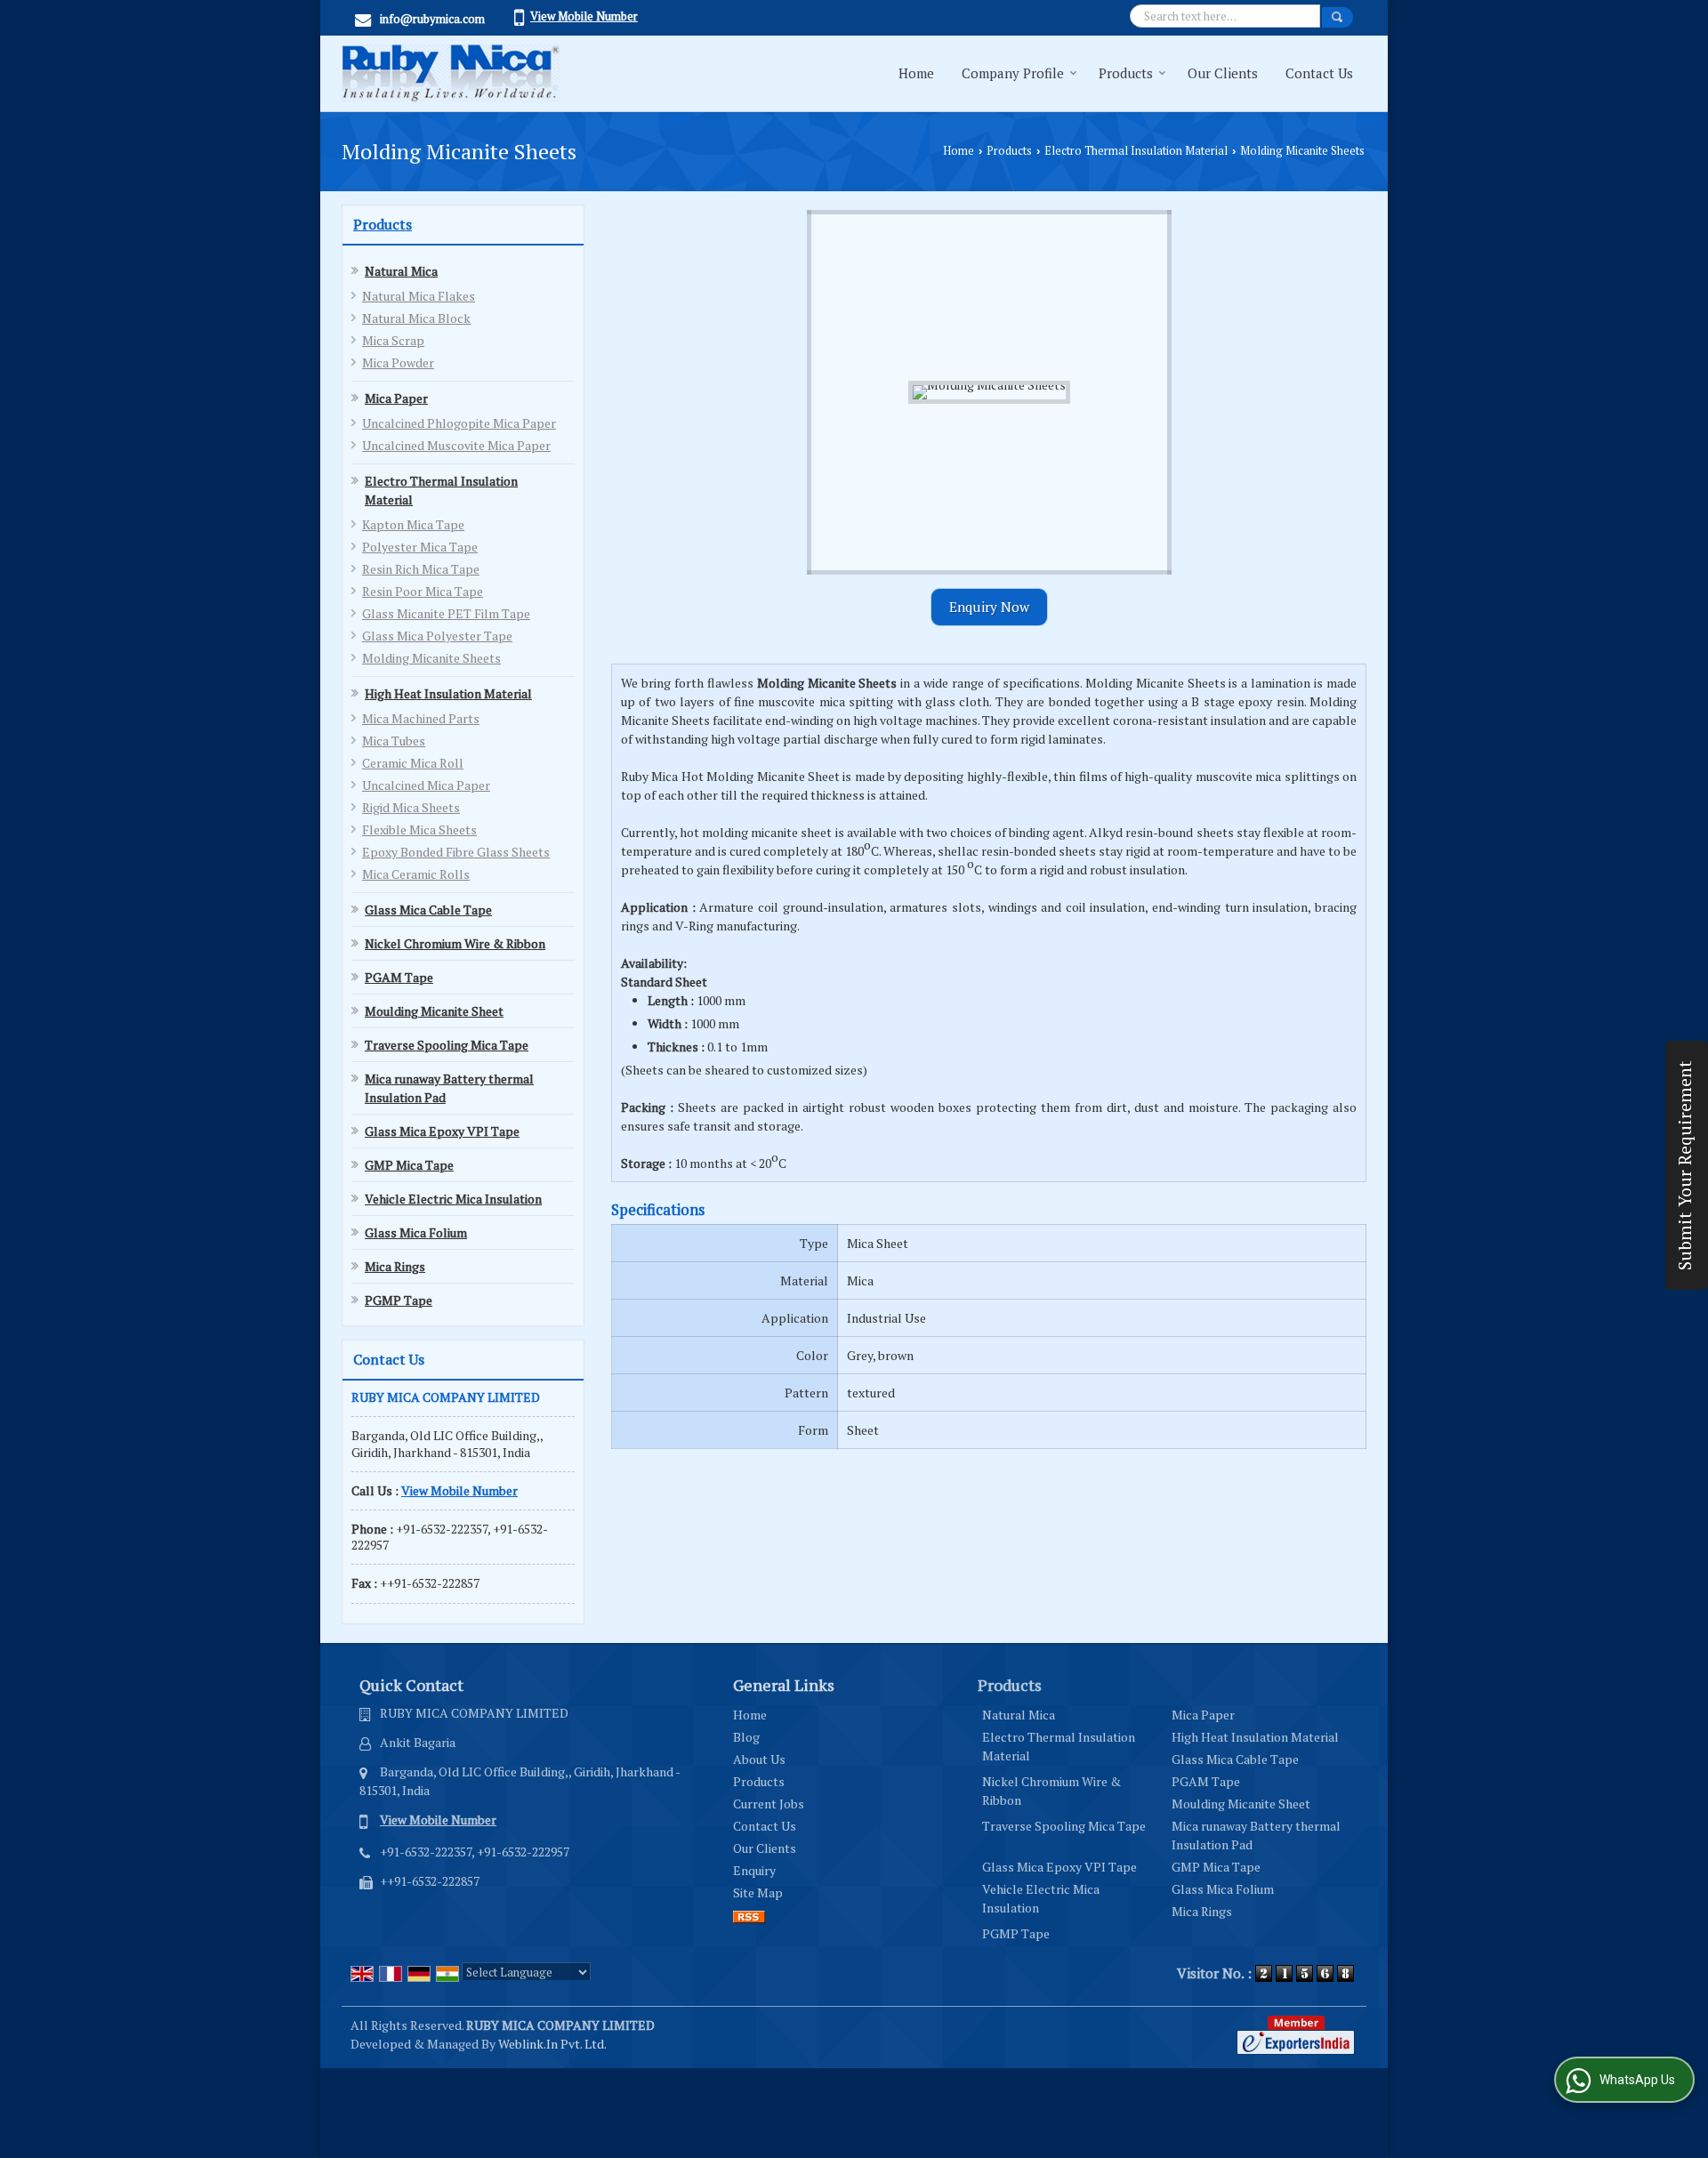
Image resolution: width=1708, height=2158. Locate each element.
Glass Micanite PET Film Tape (446, 613)
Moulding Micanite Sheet (434, 1011)
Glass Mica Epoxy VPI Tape (442, 1131)
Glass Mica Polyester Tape (437, 636)
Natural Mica (401, 271)
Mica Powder (398, 362)
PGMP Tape (399, 1300)
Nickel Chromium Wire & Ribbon (455, 943)
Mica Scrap (393, 340)
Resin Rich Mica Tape (421, 569)
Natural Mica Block (416, 318)
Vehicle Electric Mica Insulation (453, 1199)
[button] (584, 16)
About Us (759, 1759)
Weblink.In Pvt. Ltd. (552, 2044)
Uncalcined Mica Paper (426, 785)
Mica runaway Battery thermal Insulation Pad (449, 1088)
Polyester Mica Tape (420, 547)
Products (1126, 73)
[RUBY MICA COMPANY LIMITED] (451, 73)
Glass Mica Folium (416, 1232)
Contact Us (1319, 73)
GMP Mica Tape (409, 1165)
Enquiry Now (989, 607)
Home (916, 73)
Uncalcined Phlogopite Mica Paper (459, 423)
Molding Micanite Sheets (431, 658)
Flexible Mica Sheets (419, 829)
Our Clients (1223, 73)
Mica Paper (396, 398)
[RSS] (749, 1915)
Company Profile (1013, 73)
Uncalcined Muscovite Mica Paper (456, 445)
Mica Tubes (394, 741)
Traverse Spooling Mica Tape (447, 1045)
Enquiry (754, 1870)
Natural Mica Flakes (419, 296)
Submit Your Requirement (1685, 1165)
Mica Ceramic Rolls (416, 874)
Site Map (758, 1892)
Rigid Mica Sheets (411, 807)
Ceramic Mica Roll (413, 763)
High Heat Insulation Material (448, 693)
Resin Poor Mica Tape (423, 591)
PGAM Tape (399, 977)
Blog (746, 1737)
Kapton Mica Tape (413, 524)
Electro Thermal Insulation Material (1136, 151)
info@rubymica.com (432, 19)
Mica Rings (395, 1266)
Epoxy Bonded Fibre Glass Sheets (456, 852)
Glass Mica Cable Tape (428, 910)
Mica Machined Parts (421, 718)
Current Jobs (769, 1804)
